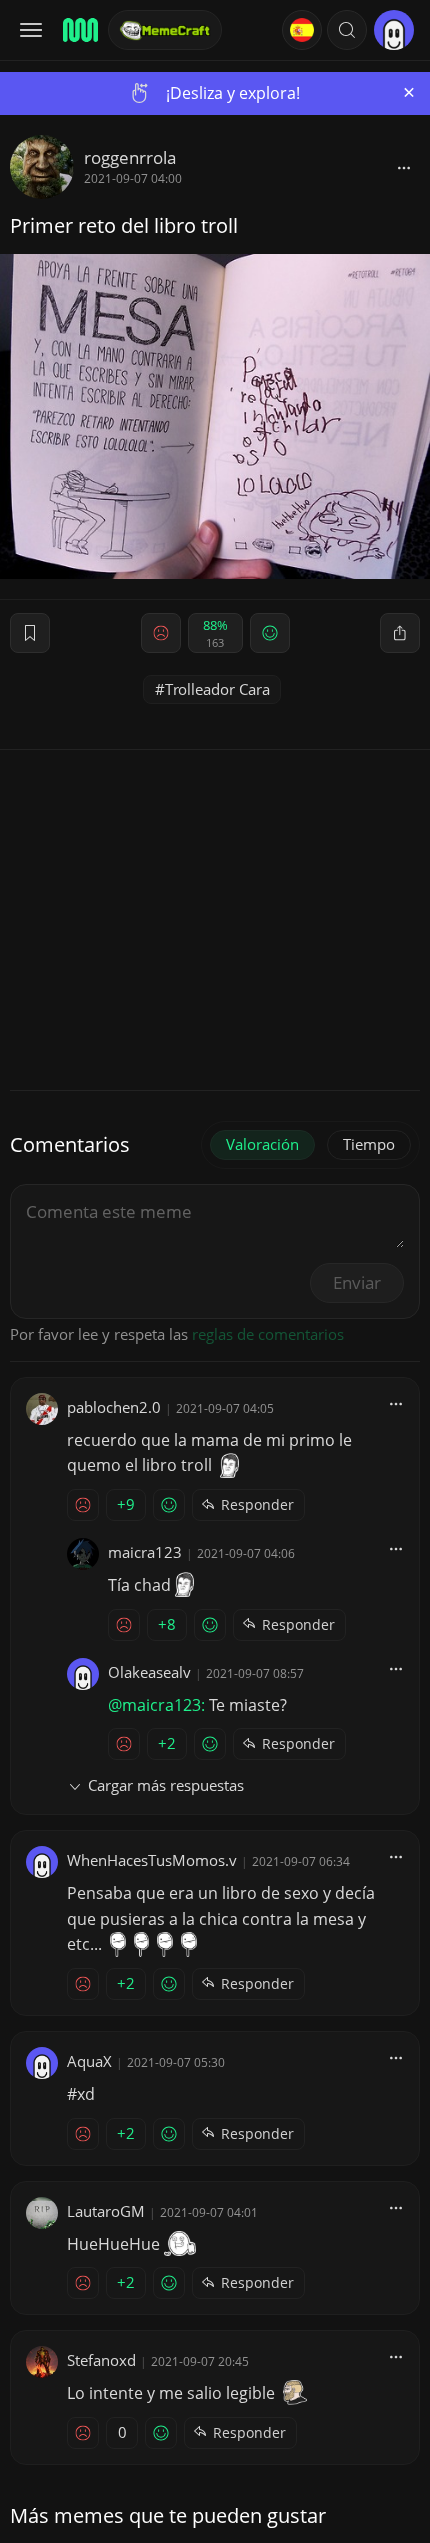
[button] (347, 30)
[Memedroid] (79, 30)
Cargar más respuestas (166, 1785)
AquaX (89, 2061)
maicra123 (145, 1552)
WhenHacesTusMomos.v (152, 1860)
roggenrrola (130, 157)
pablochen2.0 (114, 1407)
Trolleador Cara (217, 689)
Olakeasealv (149, 1672)
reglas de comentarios (268, 1334)
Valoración (262, 1144)
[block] (404, 167)
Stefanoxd (101, 2360)
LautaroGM (106, 2211)
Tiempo (369, 1144)
